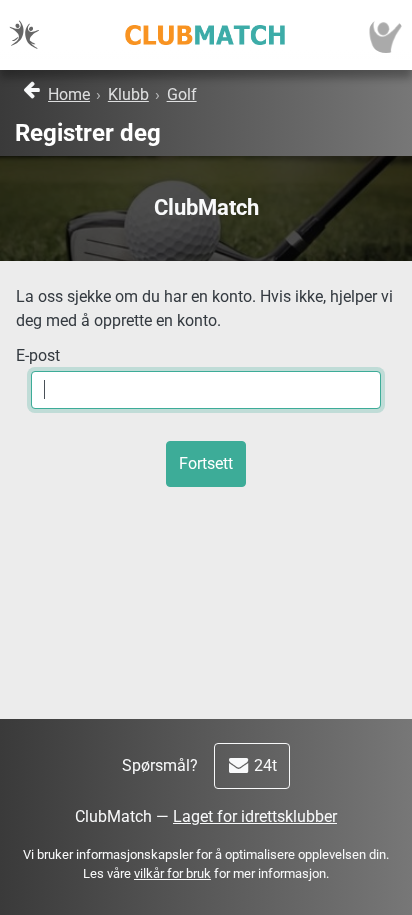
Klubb (128, 94)
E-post (38, 355)
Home (69, 94)
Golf (182, 94)
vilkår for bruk (172, 873)
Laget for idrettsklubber (255, 816)
